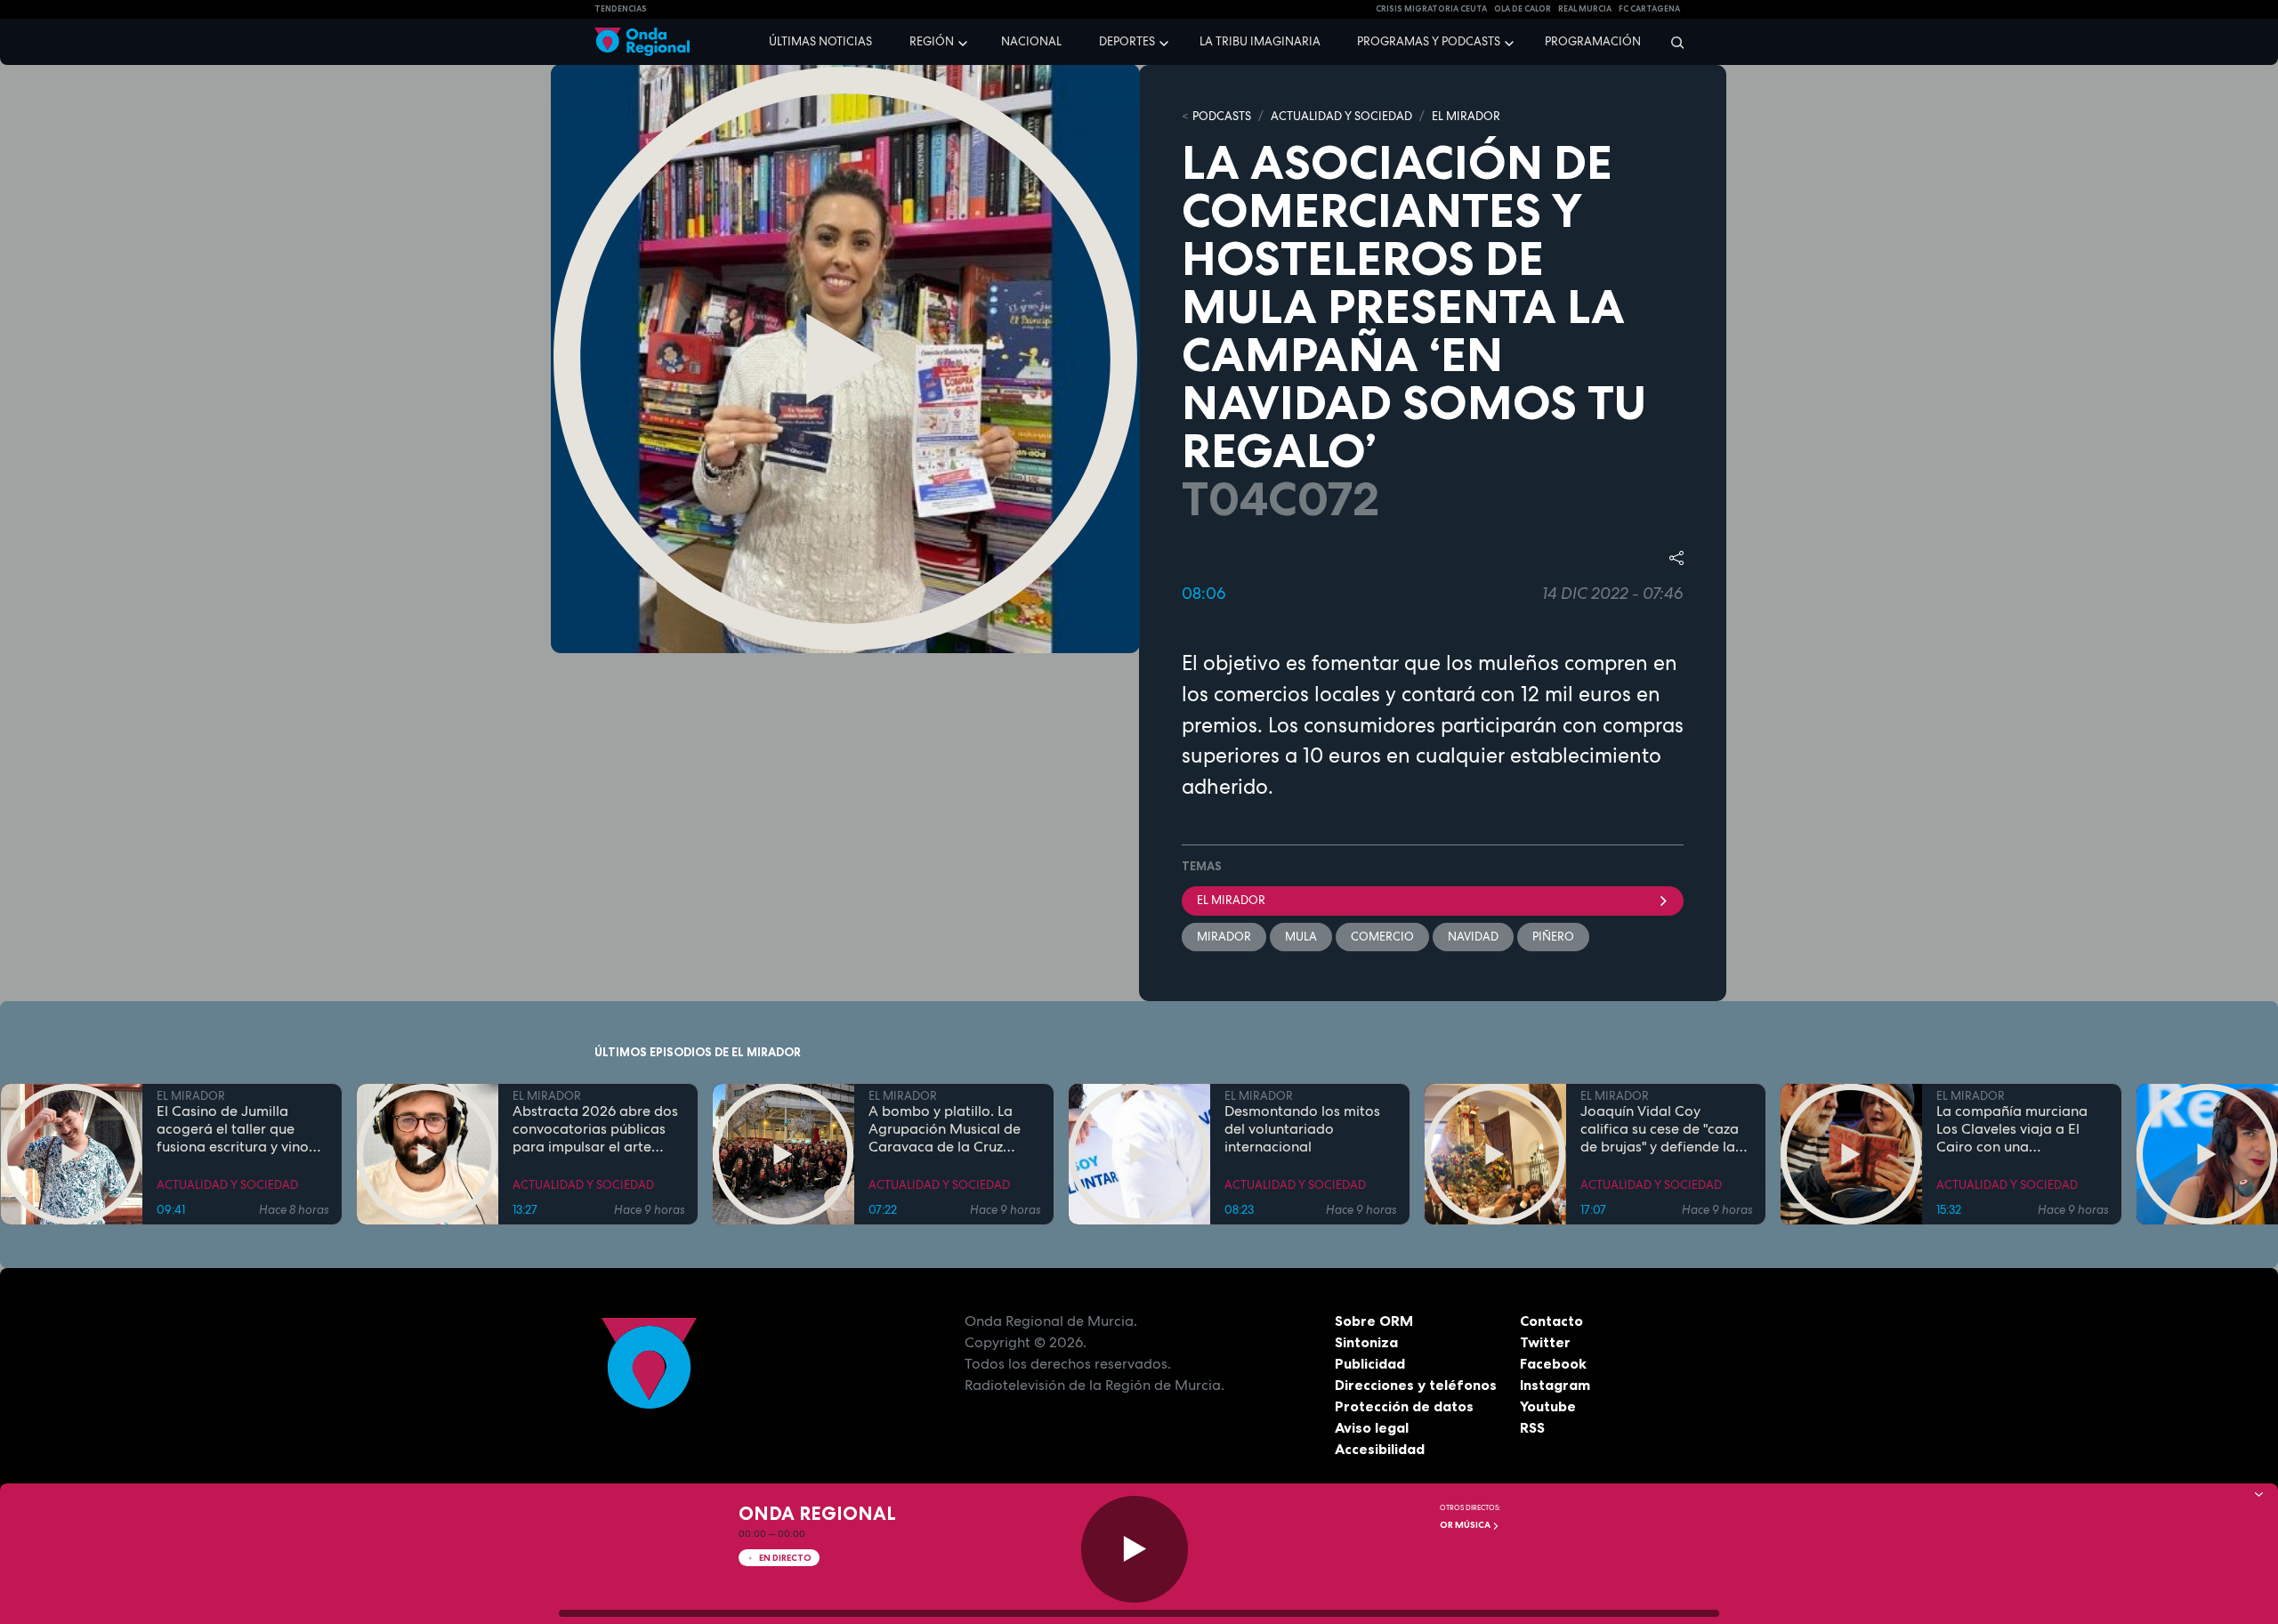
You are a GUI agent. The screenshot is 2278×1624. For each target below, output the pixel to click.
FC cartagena (1649, 9)
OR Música (1466, 1525)
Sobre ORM (1374, 1321)
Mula (1301, 937)
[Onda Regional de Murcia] (642, 42)
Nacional (1031, 41)
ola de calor (1523, 9)
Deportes (1127, 41)
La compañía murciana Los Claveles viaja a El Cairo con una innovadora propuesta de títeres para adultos (2021, 1129)
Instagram (1555, 1385)
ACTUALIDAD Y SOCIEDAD (1341, 116)
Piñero (1553, 937)
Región (932, 41)
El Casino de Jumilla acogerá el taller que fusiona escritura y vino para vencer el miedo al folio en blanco (234, 1129)
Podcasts (1222, 116)
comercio (1382, 937)
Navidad (1473, 937)
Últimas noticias (820, 41)
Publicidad (1370, 1363)
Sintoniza (1366, 1342)
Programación (1593, 41)
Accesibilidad (1380, 1449)
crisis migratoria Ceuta (1431, 9)
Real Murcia (1585, 9)
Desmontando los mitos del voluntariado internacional (1302, 1129)
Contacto (1551, 1321)
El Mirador (1231, 900)
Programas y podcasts (1429, 41)
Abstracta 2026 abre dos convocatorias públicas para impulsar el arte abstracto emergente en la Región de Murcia (595, 1129)
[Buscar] (1672, 42)
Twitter (1545, 1342)
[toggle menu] (965, 41)
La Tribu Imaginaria (1260, 41)
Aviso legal (1372, 1427)
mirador (1224, 937)
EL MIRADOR (1466, 116)
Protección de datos (1404, 1406)
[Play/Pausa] (1135, 1549)
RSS (1532, 1427)
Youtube (1548, 1406)
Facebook (1553, 1363)
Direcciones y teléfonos (1416, 1385)
